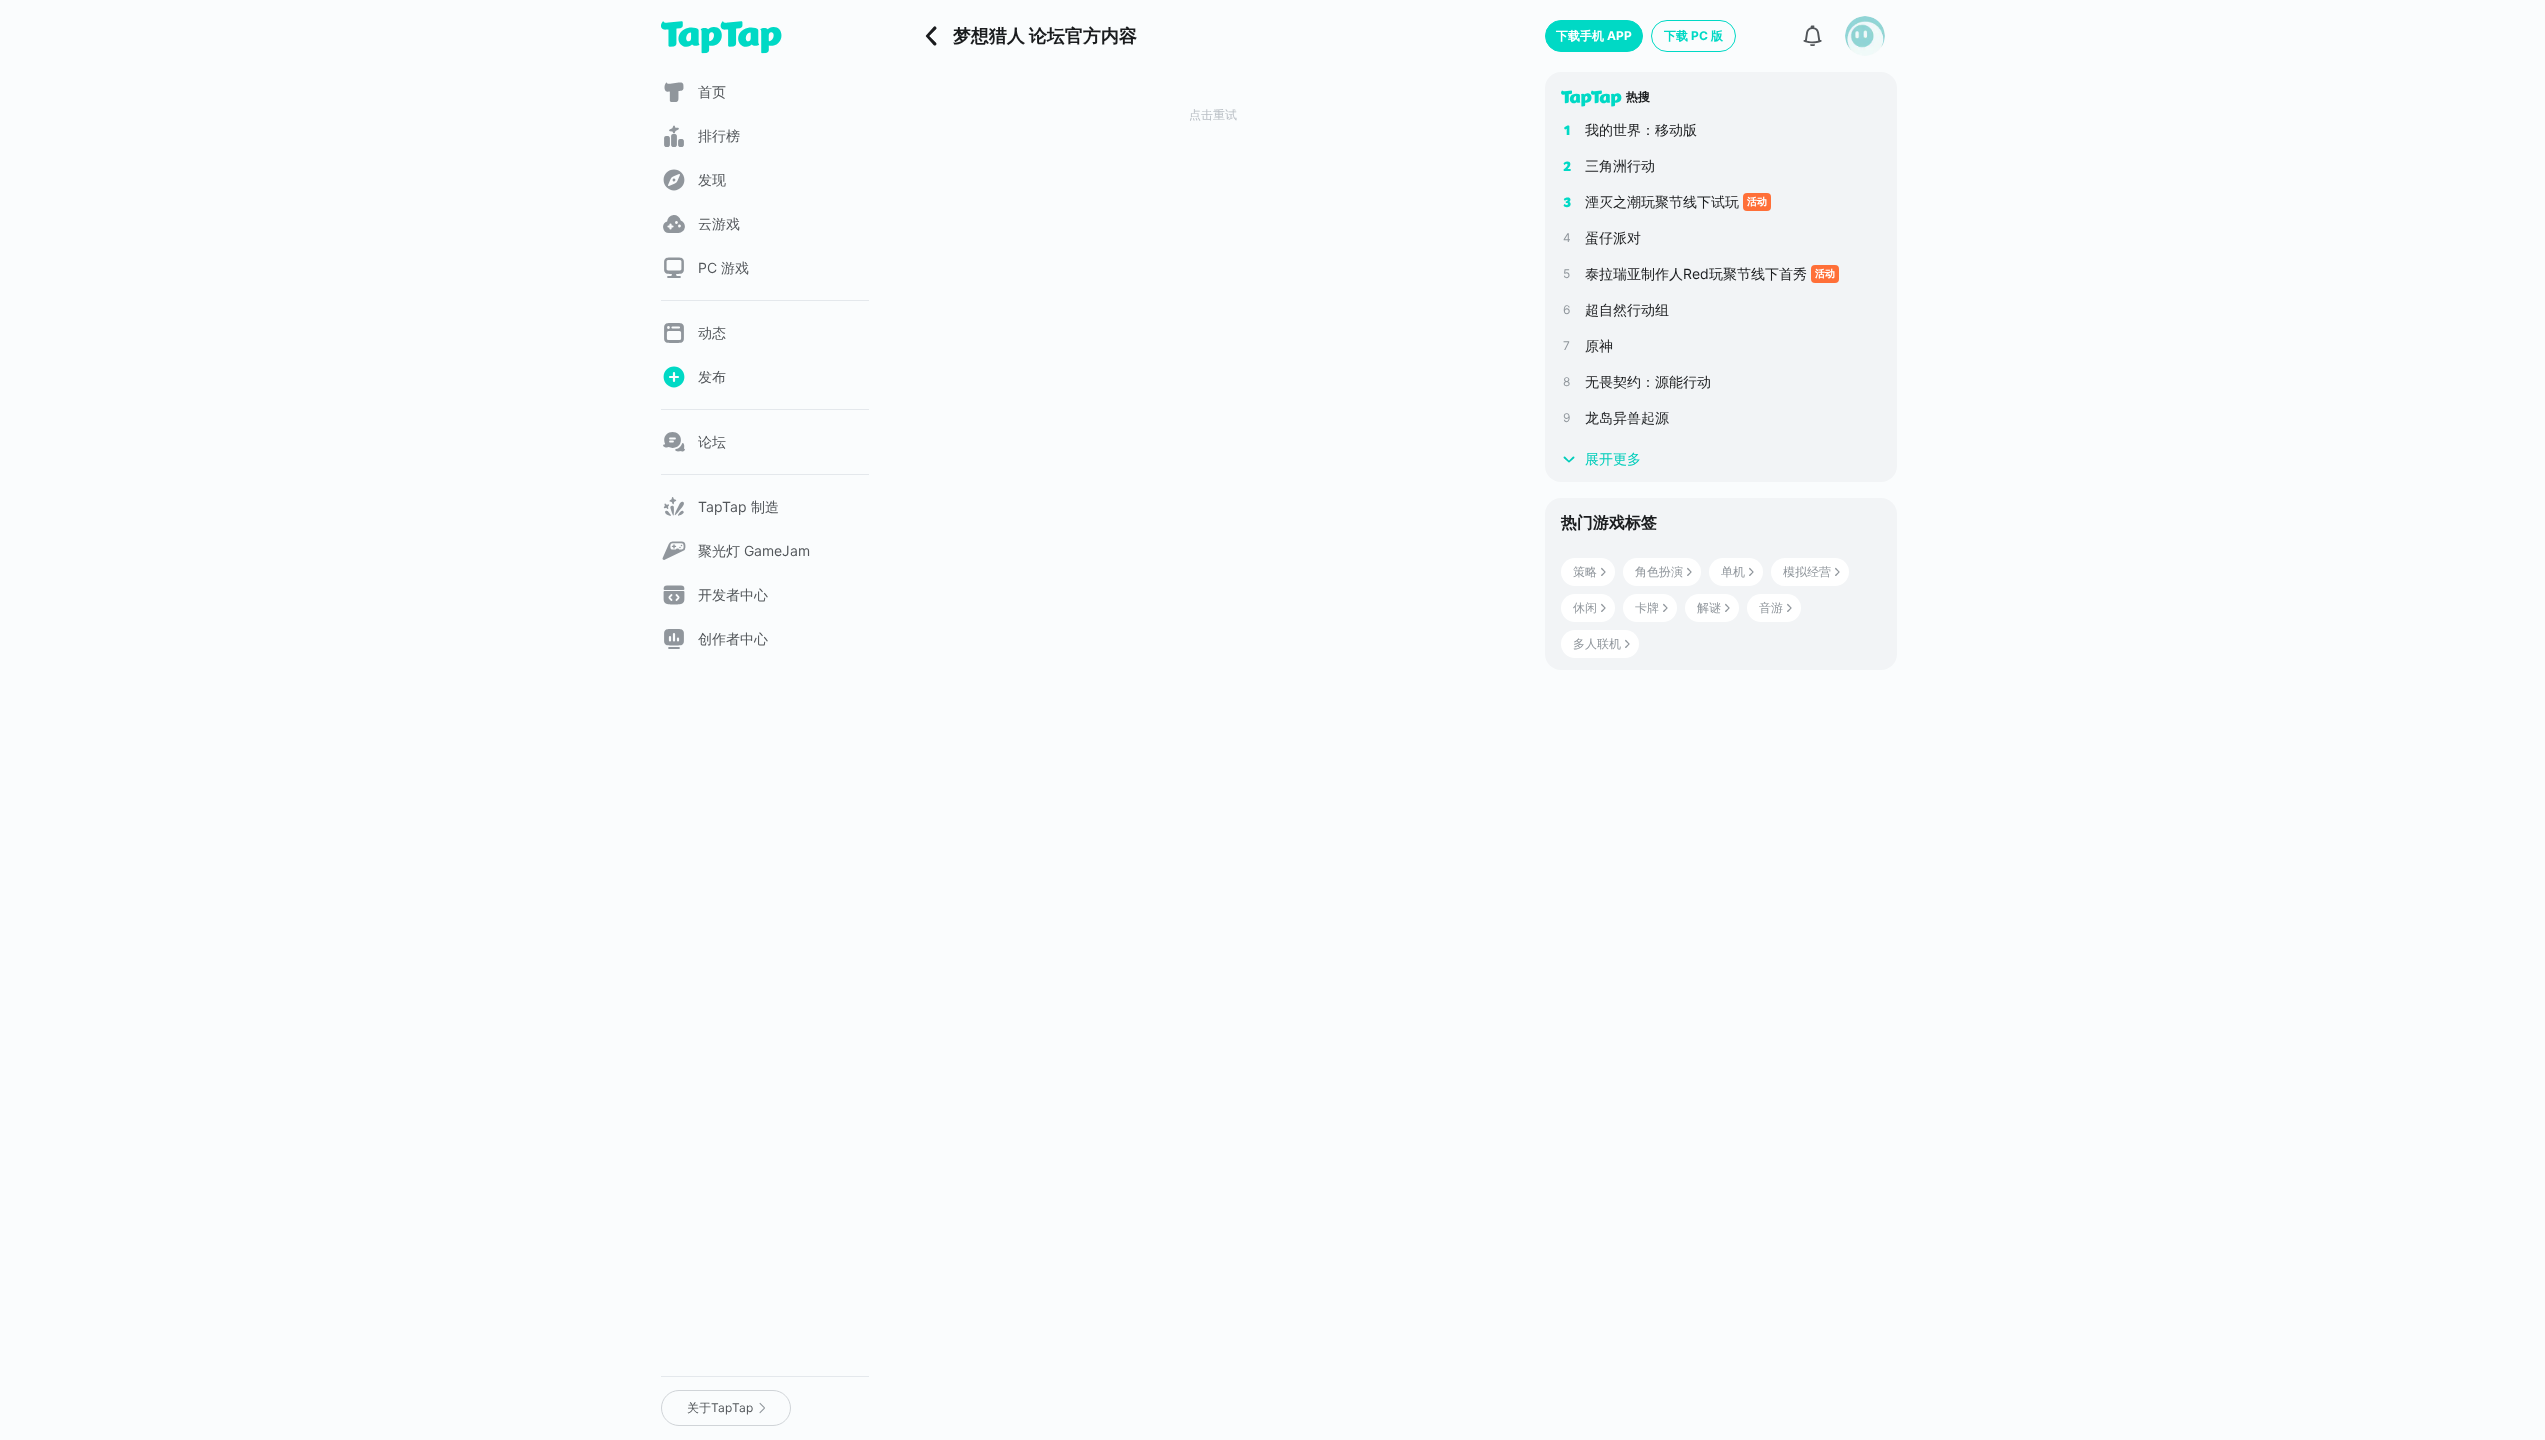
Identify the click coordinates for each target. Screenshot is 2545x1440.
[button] (1865, 36)
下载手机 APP (1594, 35)
